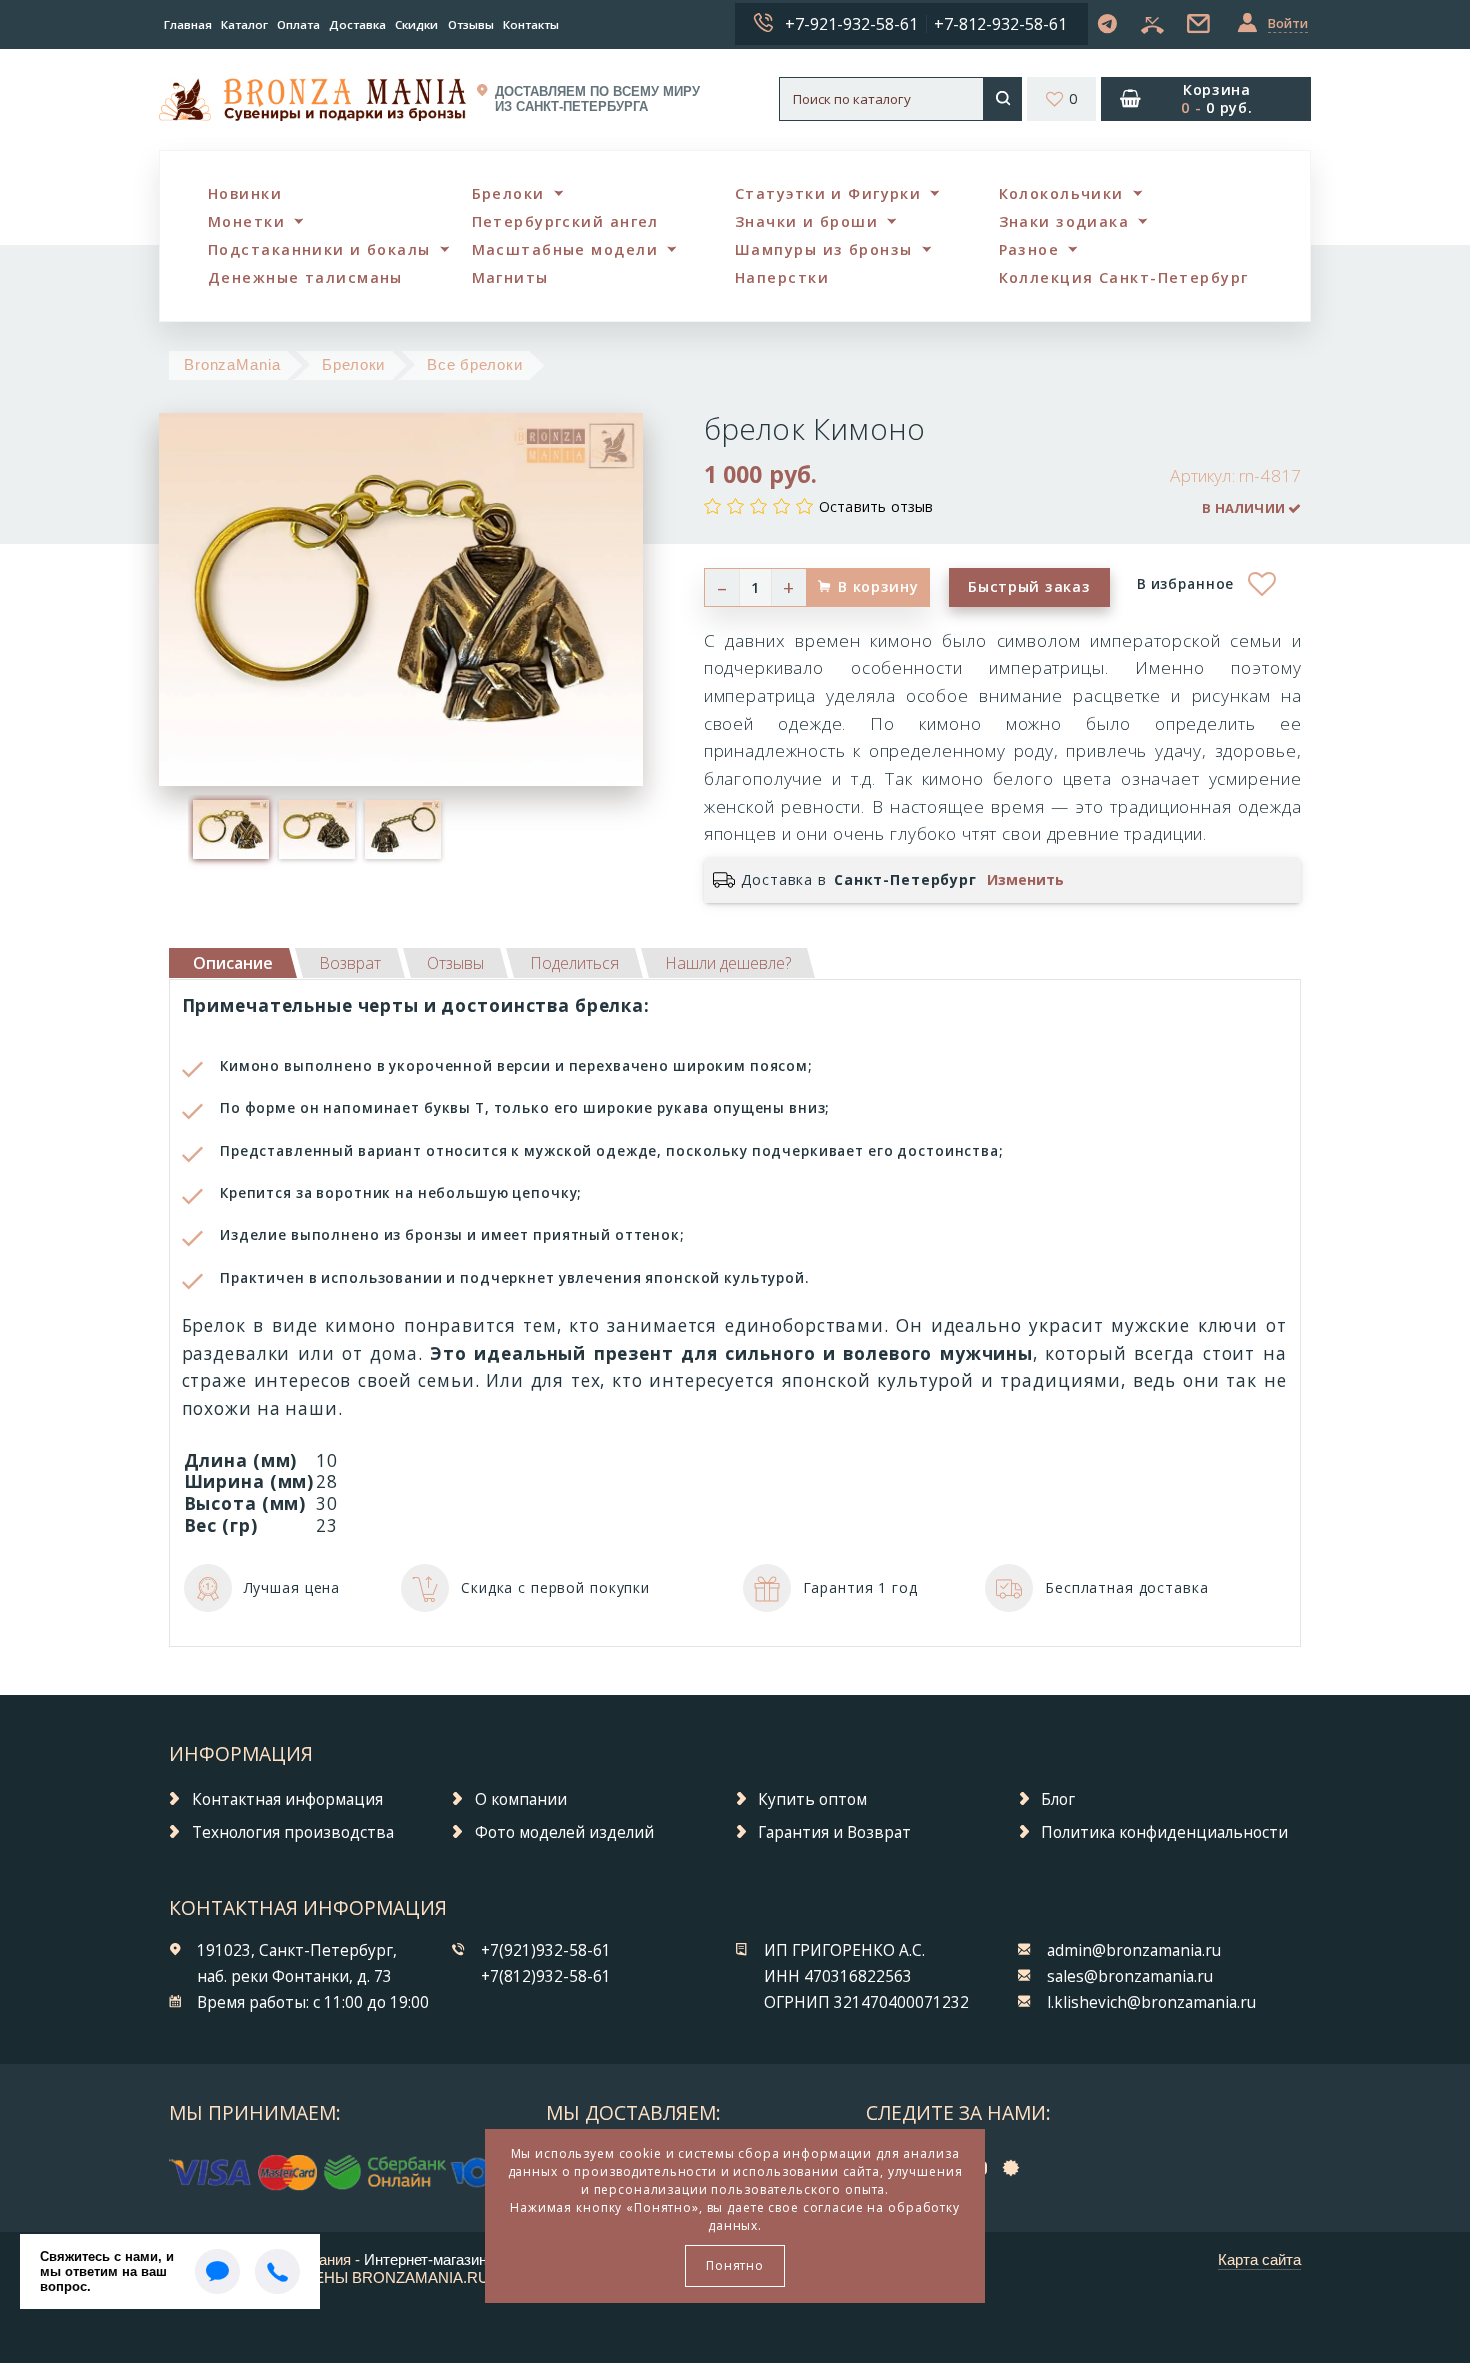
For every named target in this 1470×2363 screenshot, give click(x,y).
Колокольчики (1061, 193)
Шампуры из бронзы (823, 249)
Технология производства (293, 1832)
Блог (1058, 1799)
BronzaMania (232, 364)
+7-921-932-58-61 (851, 24)
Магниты (510, 277)
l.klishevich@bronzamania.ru (1151, 2002)
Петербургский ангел (565, 221)
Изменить (1025, 880)
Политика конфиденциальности (1164, 1832)
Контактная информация (287, 1799)
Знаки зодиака (1064, 221)
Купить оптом (812, 1799)
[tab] (350, 963)
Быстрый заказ (1029, 586)
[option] (231, 829)
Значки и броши (806, 221)
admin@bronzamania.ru (1134, 1950)
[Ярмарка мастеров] (1016, 2167)
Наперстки (782, 277)
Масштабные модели (565, 249)
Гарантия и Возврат (834, 1832)
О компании (521, 1799)
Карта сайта (1259, 2259)
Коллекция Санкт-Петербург (1124, 277)
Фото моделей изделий (564, 1832)
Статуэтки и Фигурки (828, 193)
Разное (1029, 249)
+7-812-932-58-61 (1000, 24)
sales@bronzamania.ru (1130, 1976)
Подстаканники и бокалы (319, 249)
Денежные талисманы (305, 277)
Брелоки (508, 193)
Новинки (245, 193)
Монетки (246, 221)
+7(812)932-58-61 (546, 1976)
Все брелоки (475, 364)
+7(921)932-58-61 (546, 1950)
